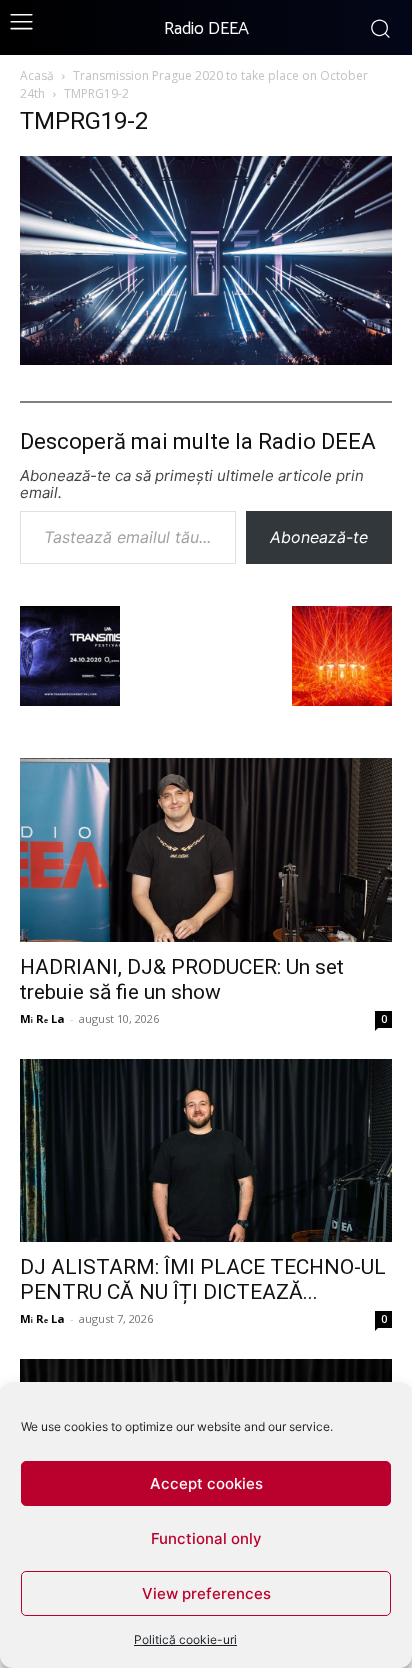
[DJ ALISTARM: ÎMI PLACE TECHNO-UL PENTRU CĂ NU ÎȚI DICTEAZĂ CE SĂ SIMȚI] (206, 1151)
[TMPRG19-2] (206, 358)
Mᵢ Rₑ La (42, 1018)
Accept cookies (206, 1483)
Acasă (37, 75)
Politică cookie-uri (185, 1639)
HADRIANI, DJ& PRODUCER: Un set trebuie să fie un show (182, 979)
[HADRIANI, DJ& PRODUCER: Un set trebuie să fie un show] (206, 850)
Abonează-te (319, 537)
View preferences (206, 1593)
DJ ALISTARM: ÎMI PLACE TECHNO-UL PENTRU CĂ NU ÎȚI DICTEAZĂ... (203, 1279)
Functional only (206, 1538)
